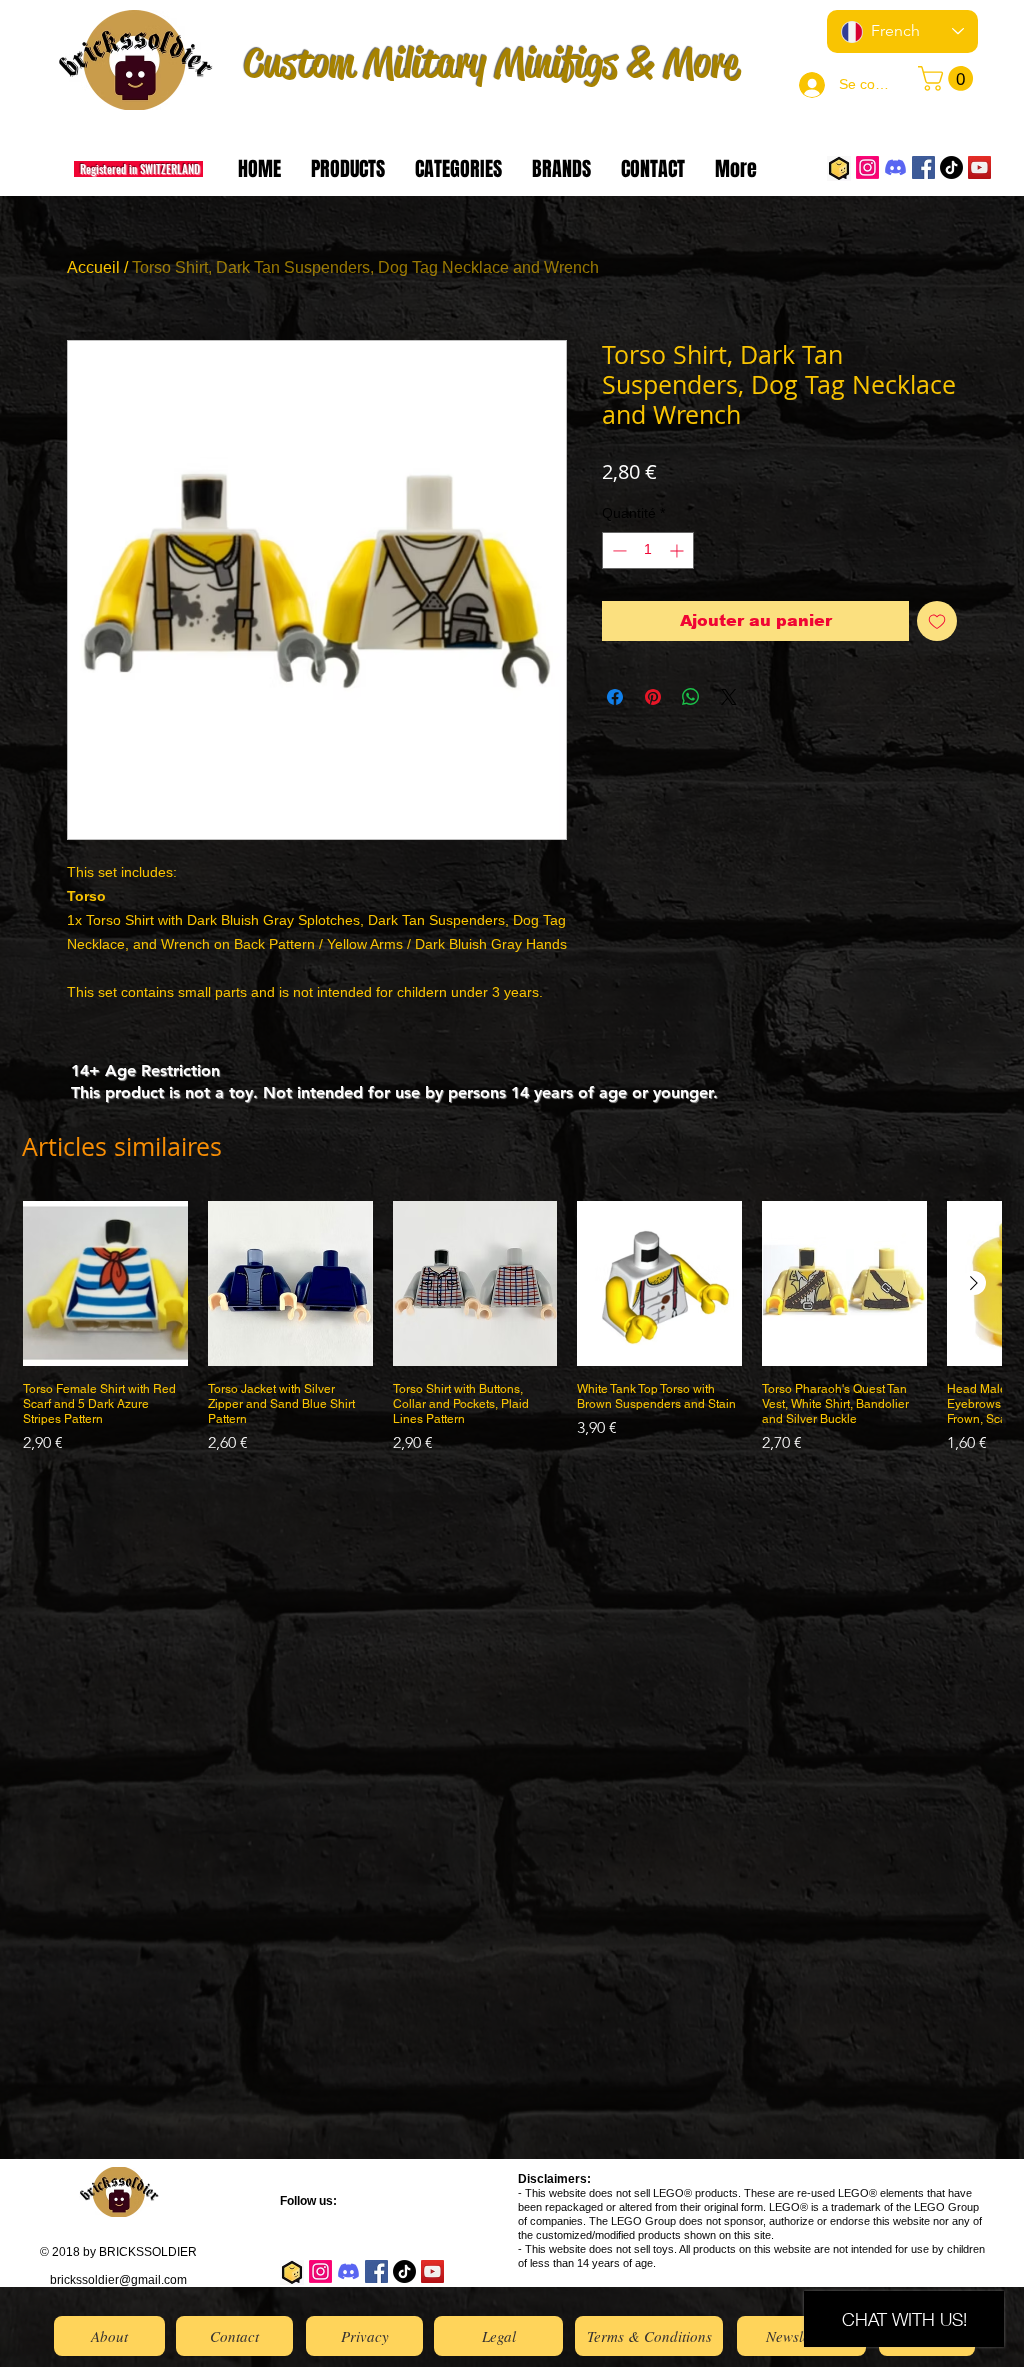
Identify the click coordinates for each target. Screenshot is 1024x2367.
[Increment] (678, 550)
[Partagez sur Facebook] (615, 697)
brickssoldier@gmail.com (118, 2280)
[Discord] (895, 167)
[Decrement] (617, 550)
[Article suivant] (974, 1283)
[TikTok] (951, 167)
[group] (512, 1335)
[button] (948, 78)
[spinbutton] (648, 550)
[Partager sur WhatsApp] (691, 697)
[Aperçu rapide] (105, 1283)
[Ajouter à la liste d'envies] (937, 621)
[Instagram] (867, 167)
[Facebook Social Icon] (923, 167)
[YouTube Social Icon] (979, 167)
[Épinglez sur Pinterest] (653, 697)
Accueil (93, 267)
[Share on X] (729, 697)
